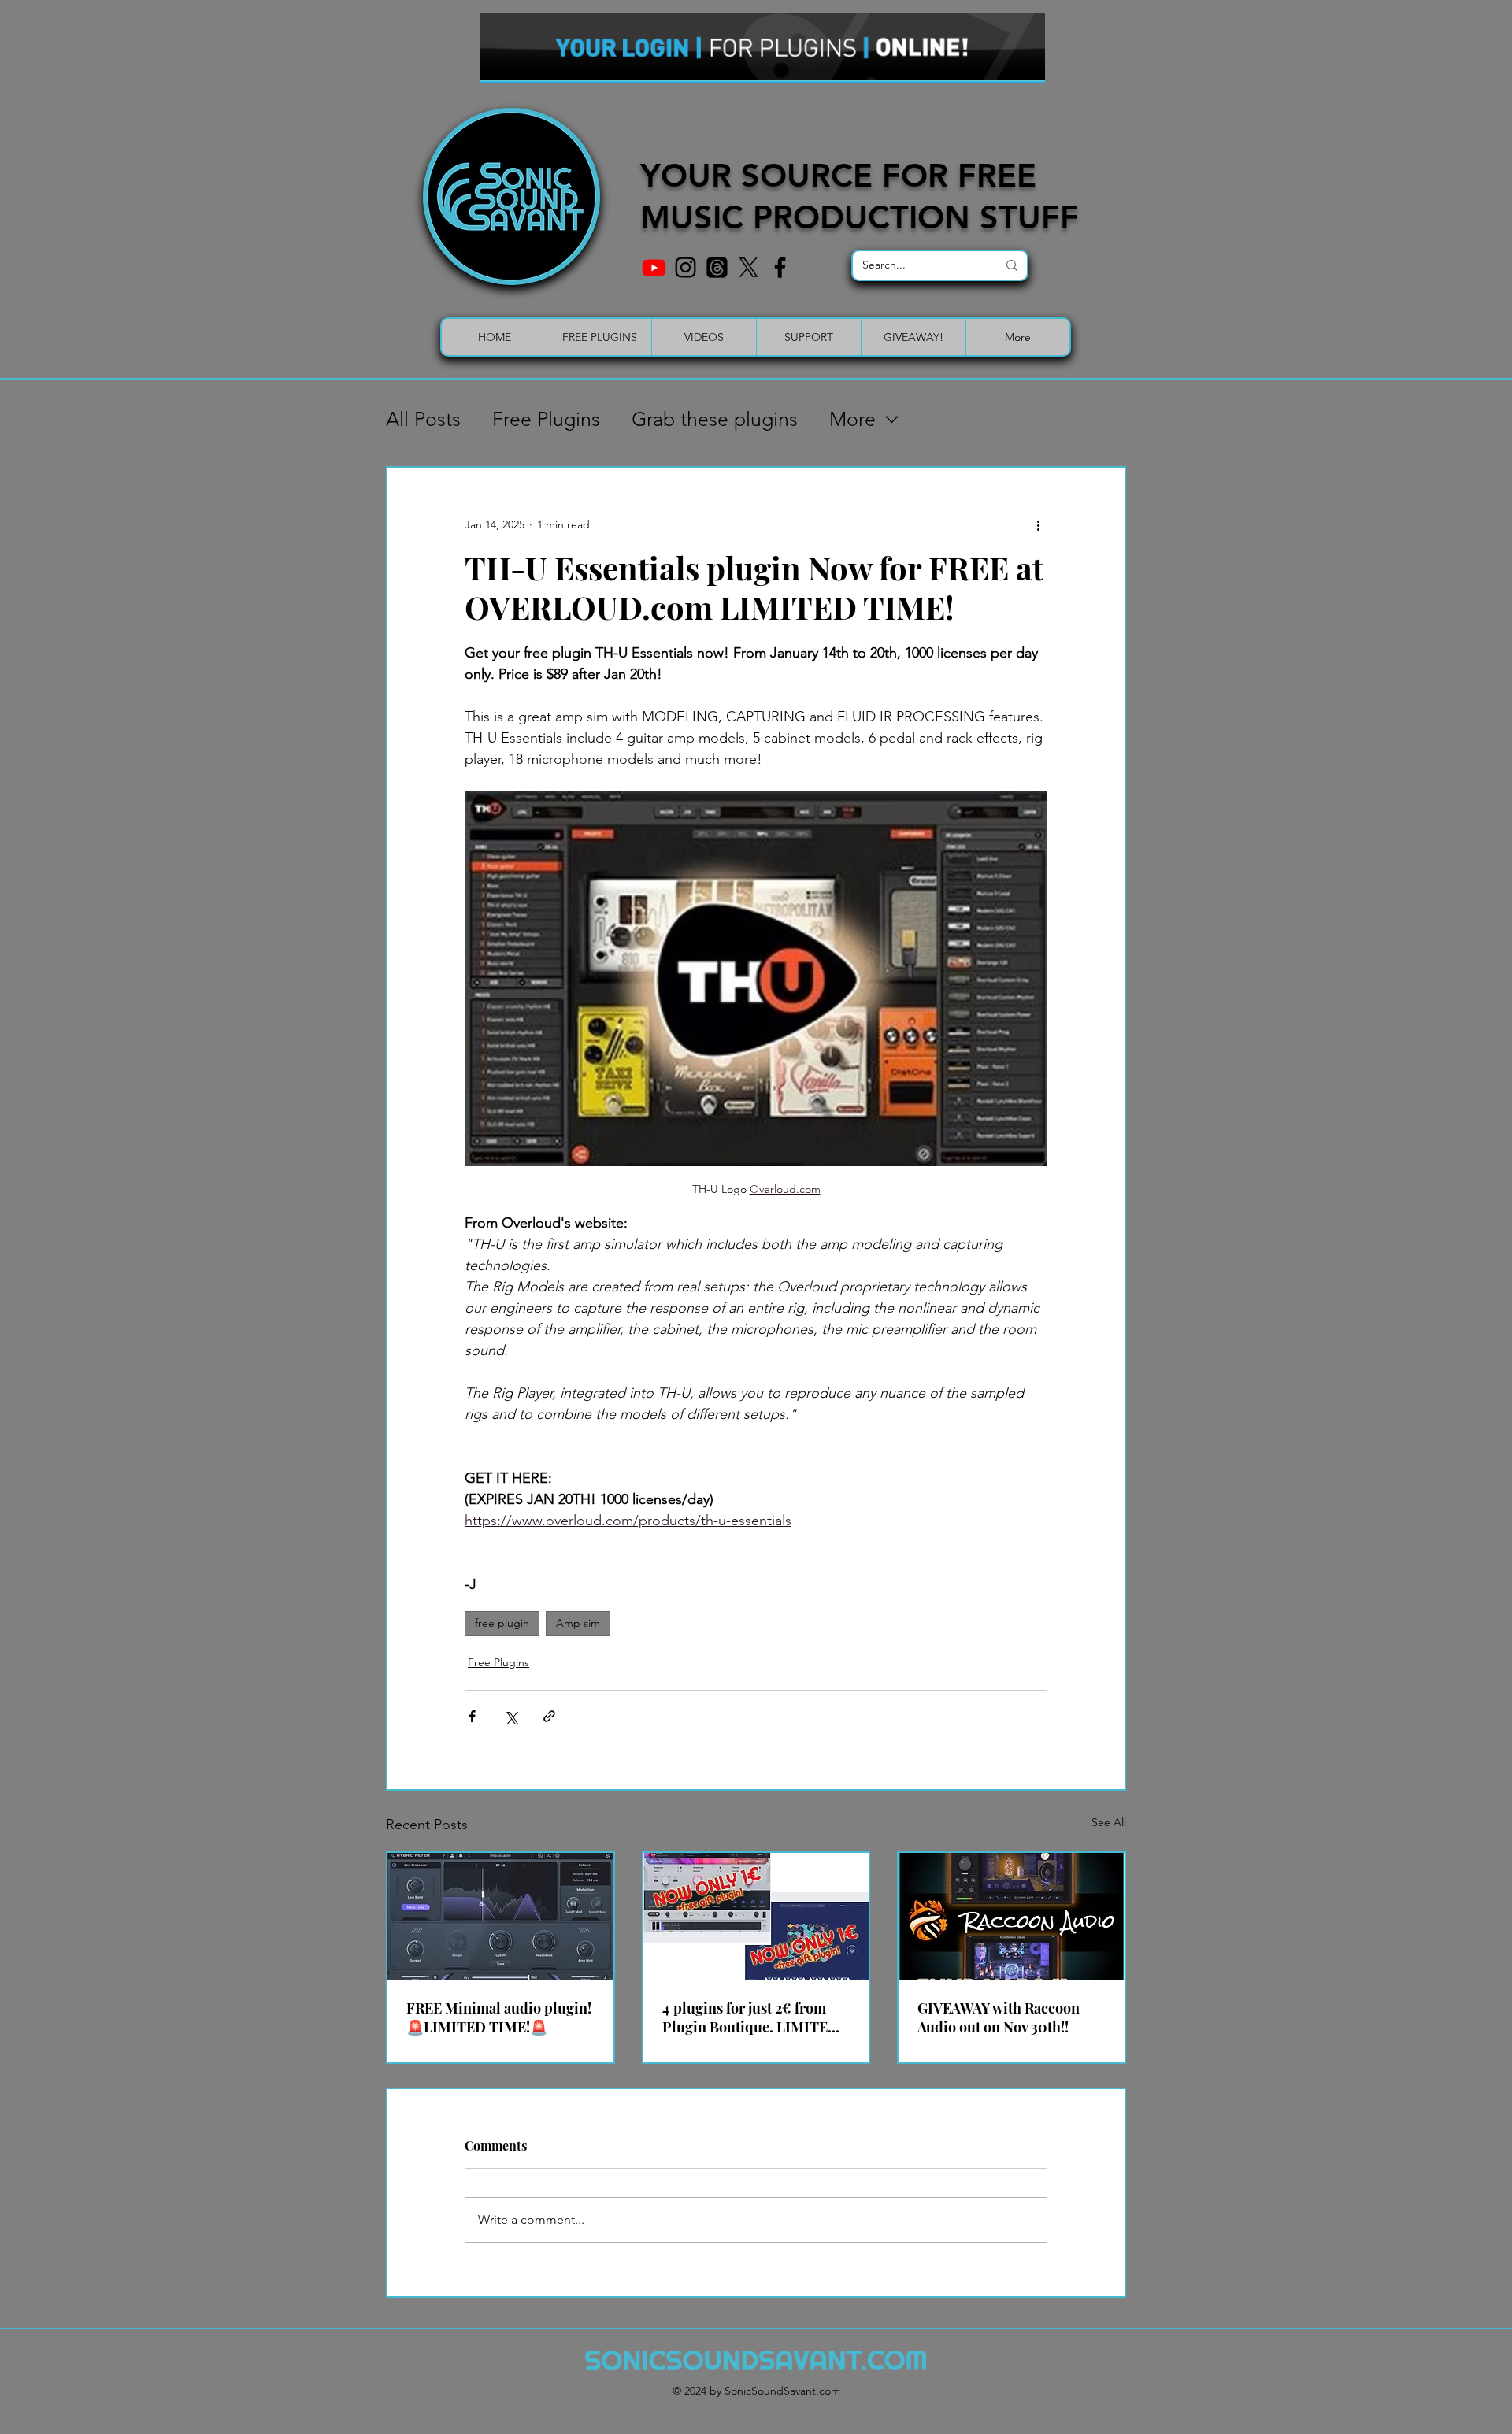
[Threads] (717, 267)
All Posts (423, 419)
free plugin (502, 1623)
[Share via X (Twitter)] (511, 1716)
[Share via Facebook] (472, 1716)
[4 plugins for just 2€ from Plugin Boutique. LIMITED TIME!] (756, 1916)
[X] (749, 267)
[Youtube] (654, 267)
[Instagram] (686, 267)
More (852, 419)
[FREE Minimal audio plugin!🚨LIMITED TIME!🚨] (500, 1916)
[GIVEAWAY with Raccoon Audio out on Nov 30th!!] (1012, 1916)
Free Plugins (546, 419)
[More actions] (1038, 524)
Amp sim (578, 1623)
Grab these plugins (715, 419)
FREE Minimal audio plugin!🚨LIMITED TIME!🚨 (499, 2017)
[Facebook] (780, 267)
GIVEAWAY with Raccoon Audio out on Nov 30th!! (999, 2017)
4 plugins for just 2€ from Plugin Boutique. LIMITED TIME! (750, 2017)
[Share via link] (549, 1716)
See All (1109, 1822)
